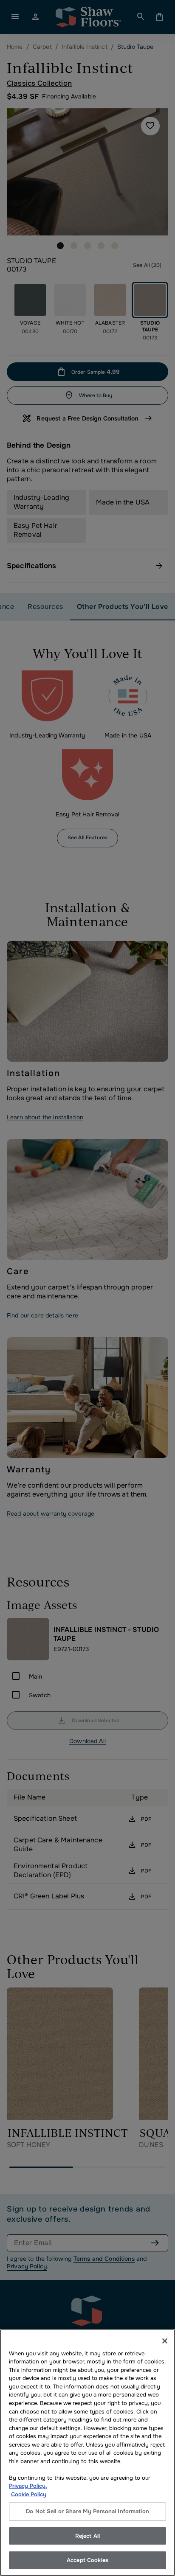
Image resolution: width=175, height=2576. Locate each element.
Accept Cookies (87, 2560)
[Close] (165, 2341)
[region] (87, 2453)
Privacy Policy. (28, 2486)
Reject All (87, 2536)
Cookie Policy (29, 2494)
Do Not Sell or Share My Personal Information (87, 2511)
